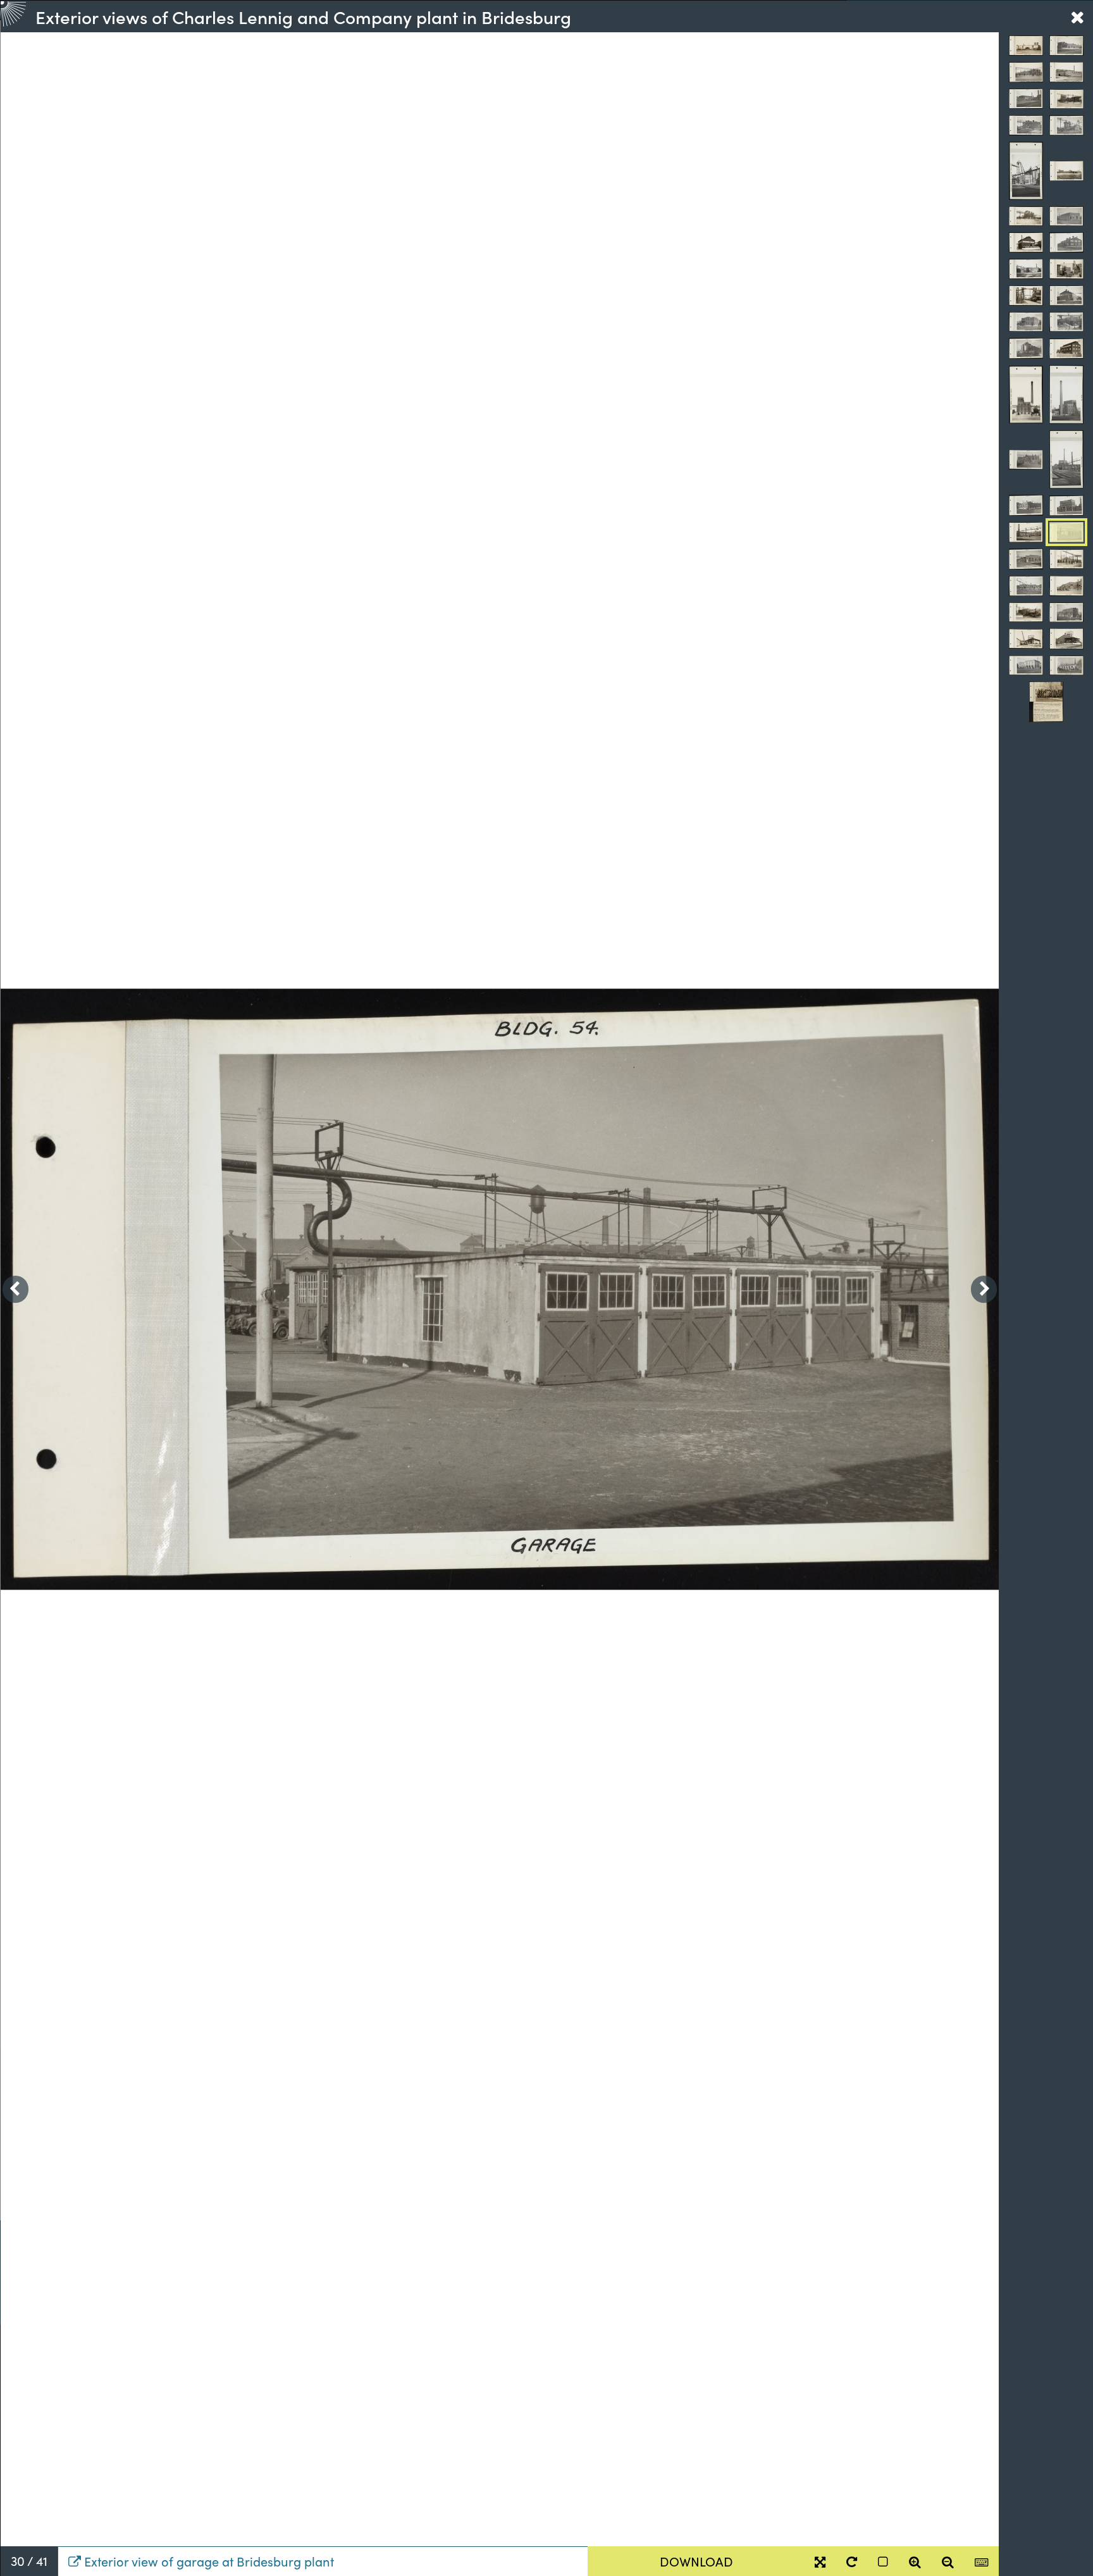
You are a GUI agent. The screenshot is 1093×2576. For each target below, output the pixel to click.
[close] (1077, 16)
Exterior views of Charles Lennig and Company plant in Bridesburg (303, 16)
